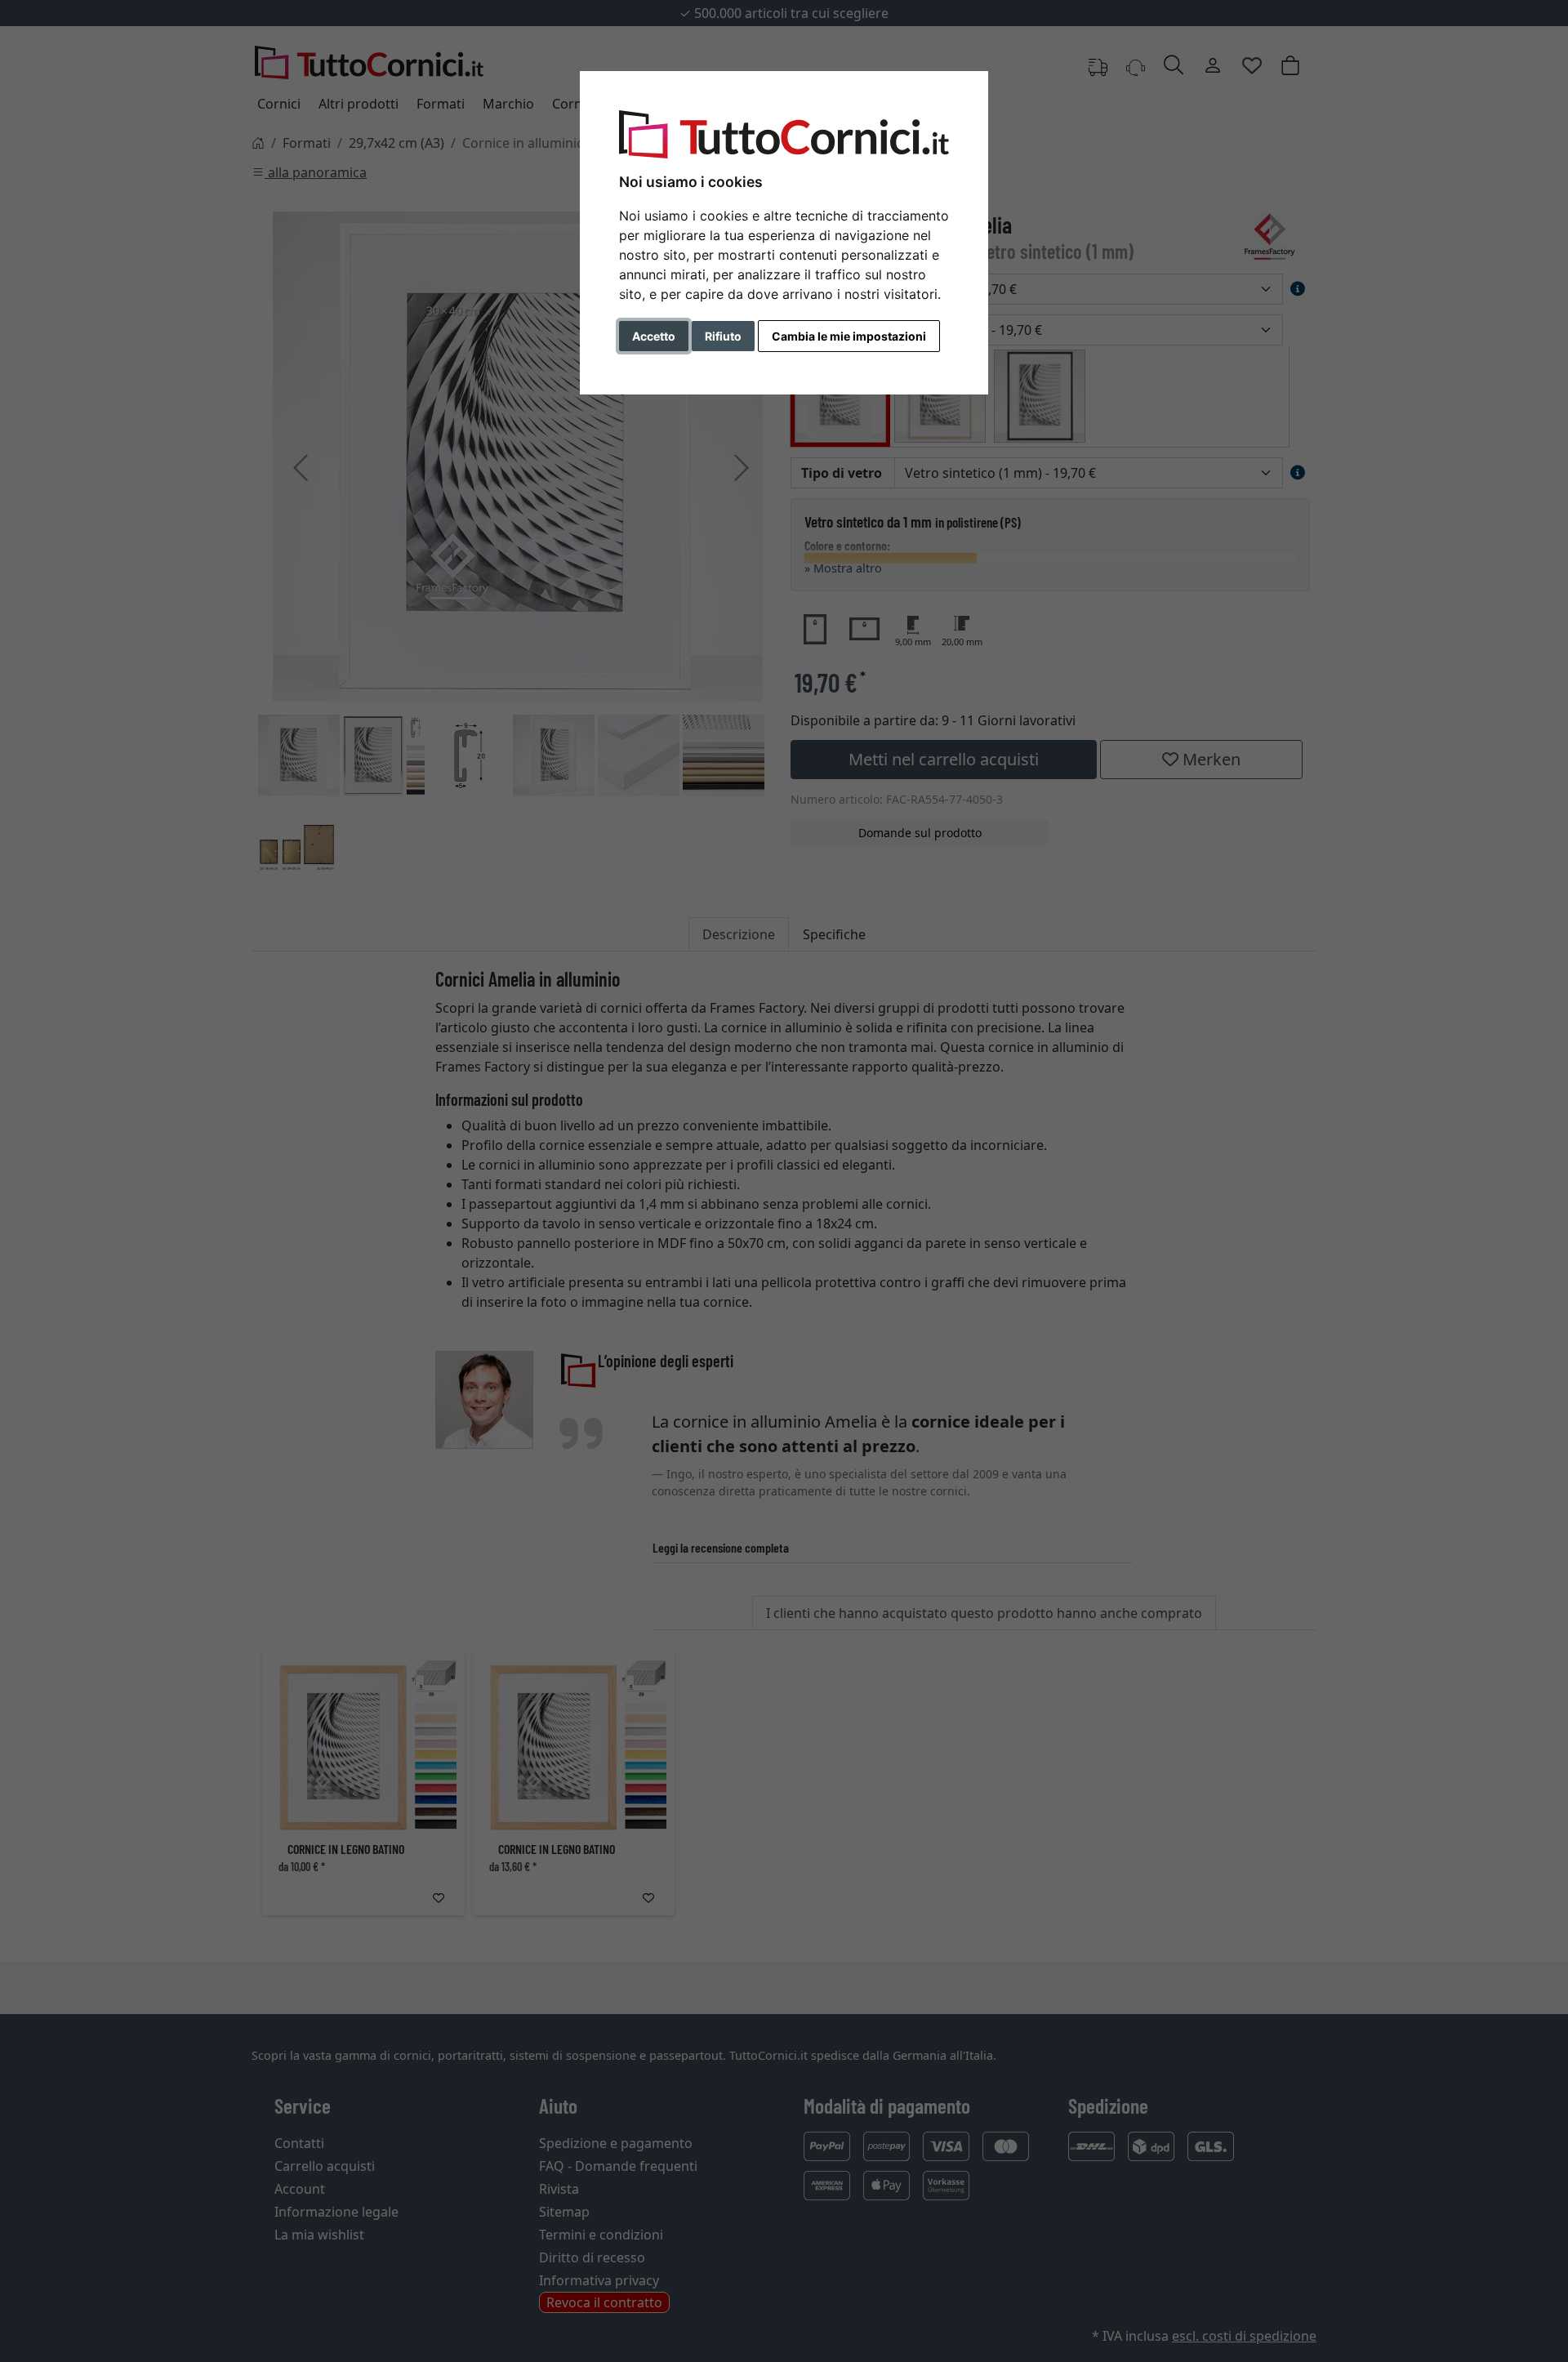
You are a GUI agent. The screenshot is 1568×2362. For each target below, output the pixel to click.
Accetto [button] (654, 336)
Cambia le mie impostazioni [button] (849, 336)
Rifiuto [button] (723, 336)
